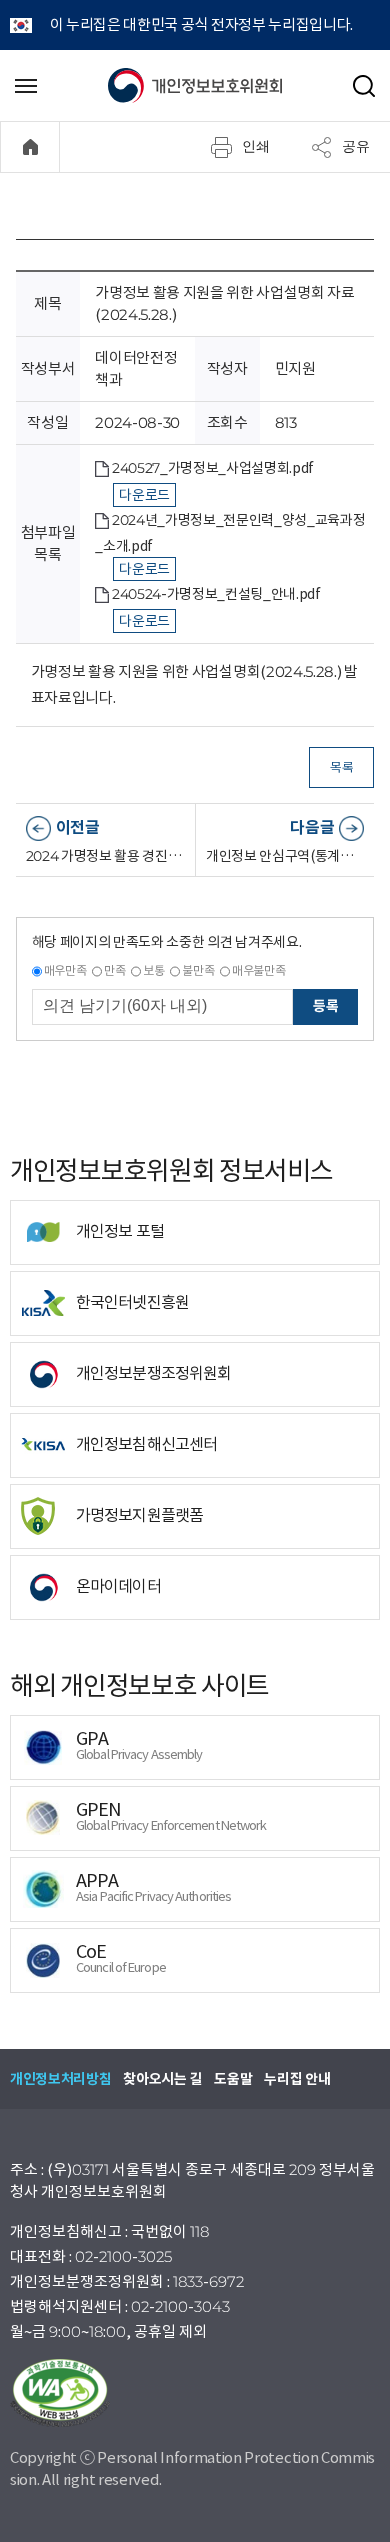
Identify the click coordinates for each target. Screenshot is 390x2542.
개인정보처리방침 (60, 2079)
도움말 (233, 2079)
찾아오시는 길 (162, 2079)
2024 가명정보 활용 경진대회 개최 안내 (105, 856)
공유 (356, 146)
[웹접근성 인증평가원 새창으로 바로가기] (195, 2393)
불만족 (198, 970)
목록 (341, 767)
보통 (153, 970)
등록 (325, 1006)
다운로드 (144, 495)
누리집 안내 (297, 2079)
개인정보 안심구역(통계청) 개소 (285, 856)
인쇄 (256, 146)
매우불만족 (258, 970)
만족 (114, 970)
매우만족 (65, 970)
